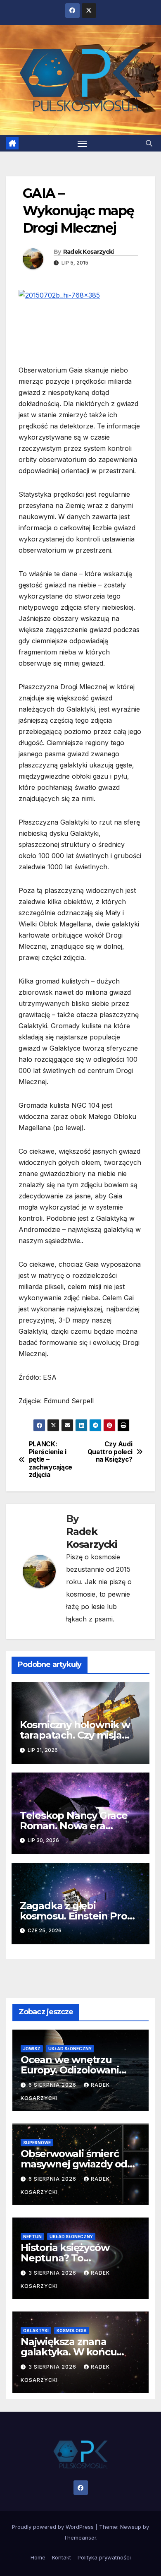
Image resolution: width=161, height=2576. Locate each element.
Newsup (131, 2527)
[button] (149, 143)
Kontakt (62, 2557)
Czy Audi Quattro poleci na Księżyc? (110, 1452)
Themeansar (80, 2538)
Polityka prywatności (104, 2557)
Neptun (32, 2237)
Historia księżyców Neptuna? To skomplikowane (65, 2258)
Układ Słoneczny (70, 2049)
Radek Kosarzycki (89, 252)
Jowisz (32, 2049)
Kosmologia (72, 2331)
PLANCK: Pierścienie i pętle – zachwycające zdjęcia (51, 1460)
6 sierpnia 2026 (53, 2085)
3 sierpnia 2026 (53, 2273)
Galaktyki (36, 2331)
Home (38, 2557)
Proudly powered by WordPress (54, 2527)
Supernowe (37, 2143)
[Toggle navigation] (82, 143)
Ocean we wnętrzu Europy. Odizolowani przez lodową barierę (71, 2070)
